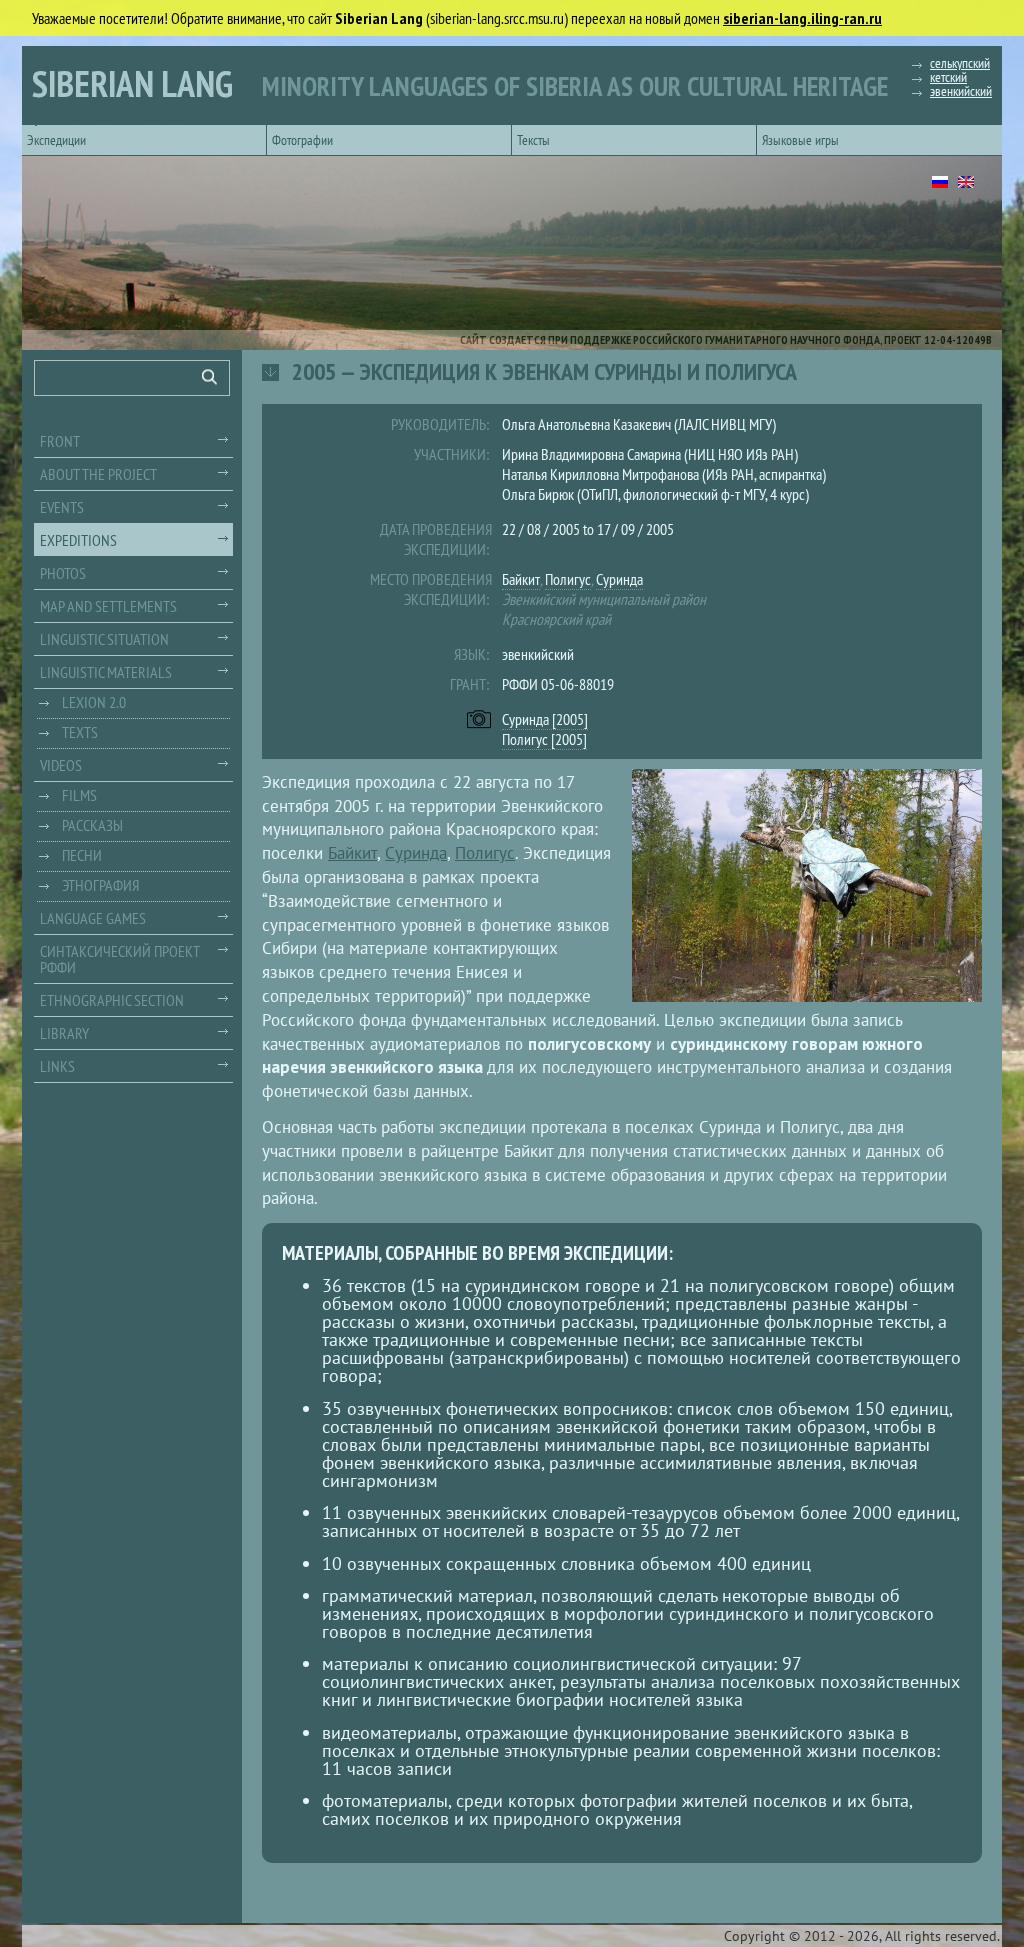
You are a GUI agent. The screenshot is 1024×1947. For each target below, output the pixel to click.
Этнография (100, 885)
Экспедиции (56, 140)
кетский (948, 77)
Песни (82, 855)
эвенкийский (961, 91)
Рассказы (92, 825)
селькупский (960, 63)
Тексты (533, 140)
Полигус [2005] (544, 739)
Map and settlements (108, 606)
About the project (98, 474)
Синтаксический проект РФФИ (120, 959)
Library (64, 1033)
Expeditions (78, 540)
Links (57, 1066)
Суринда (619, 579)
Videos (61, 765)
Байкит (521, 579)
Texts (80, 732)
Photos (63, 573)
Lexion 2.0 (94, 702)
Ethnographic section (112, 1000)
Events (62, 507)
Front (60, 441)
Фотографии (302, 140)
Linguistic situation (104, 639)
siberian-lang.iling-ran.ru (802, 18)
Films (79, 795)
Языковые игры (800, 140)
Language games (93, 918)
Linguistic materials (106, 672)
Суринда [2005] (545, 719)
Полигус (568, 579)
